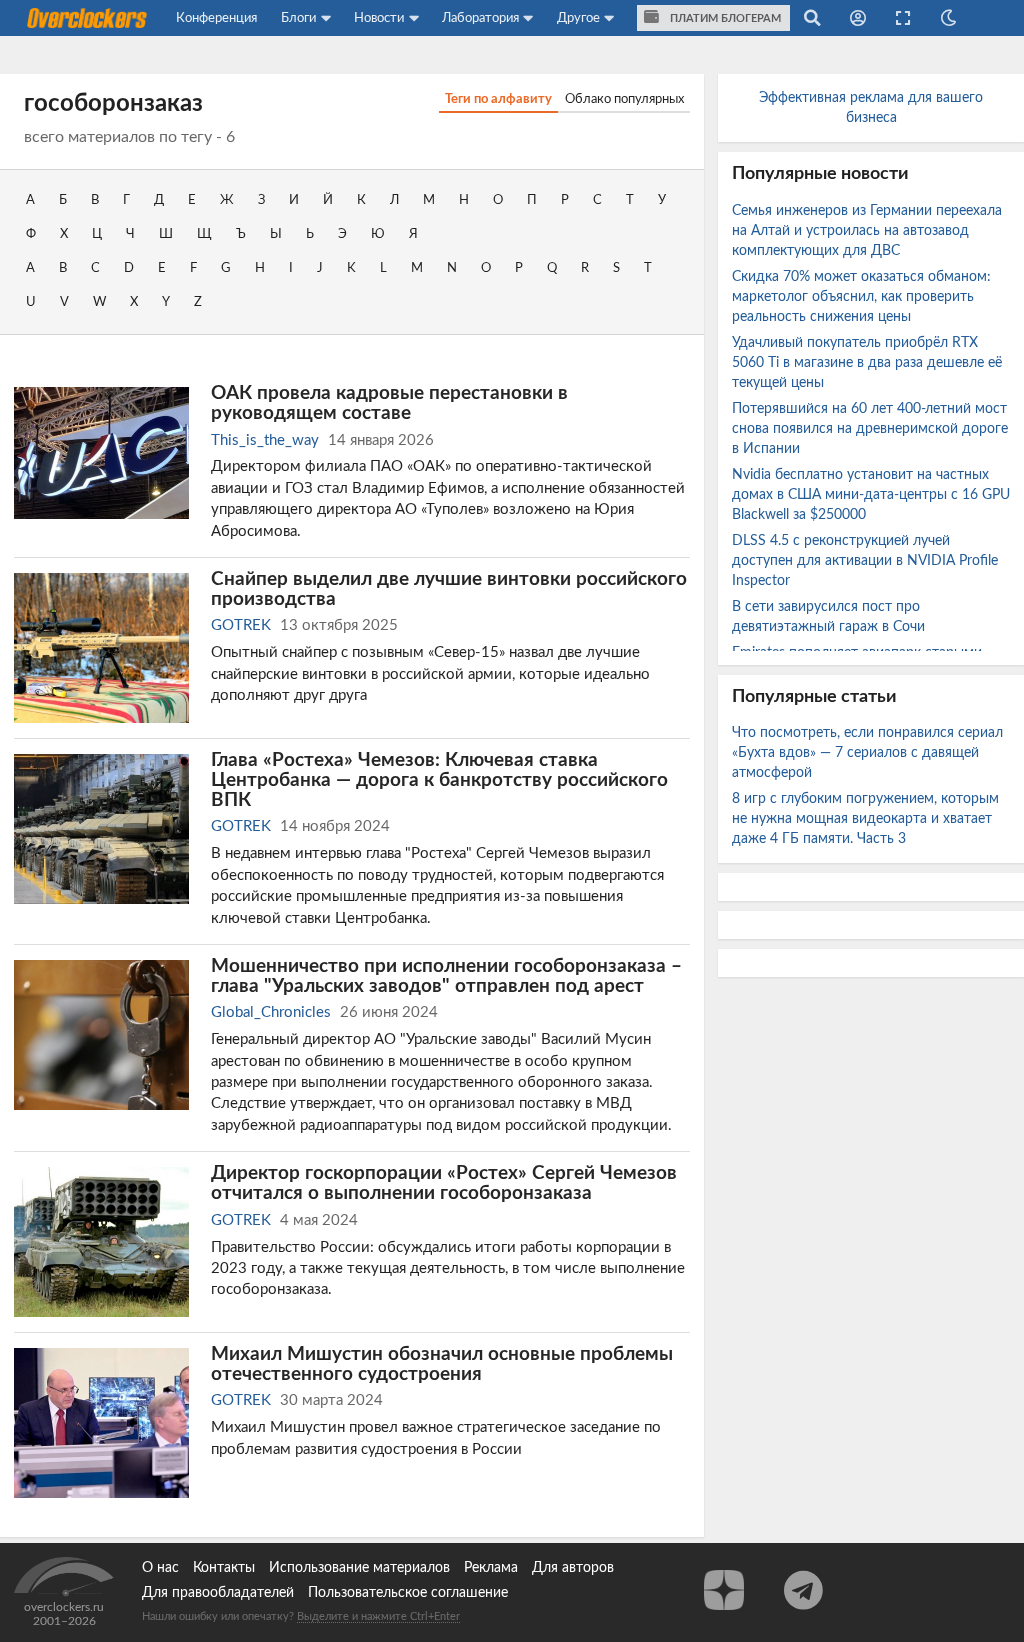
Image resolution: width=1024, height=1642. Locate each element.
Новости (379, 18)
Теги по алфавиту (498, 99)
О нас (160, 1568)
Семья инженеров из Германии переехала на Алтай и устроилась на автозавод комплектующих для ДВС (867, 231)
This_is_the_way (265, 440)
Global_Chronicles (271, 1012)
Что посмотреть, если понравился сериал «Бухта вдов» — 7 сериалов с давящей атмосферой (867, 753)
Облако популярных (624, 99)
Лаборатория (480, 18)
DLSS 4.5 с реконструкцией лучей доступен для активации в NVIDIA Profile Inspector (865, 561)
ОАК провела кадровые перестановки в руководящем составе (389, 403)
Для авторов (573, 1568)
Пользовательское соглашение (408, 1593)
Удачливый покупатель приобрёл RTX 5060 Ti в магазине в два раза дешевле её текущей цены (867, 363)
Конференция (216, 18)
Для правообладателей (218, 1593)
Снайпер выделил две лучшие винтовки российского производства (449, 589)
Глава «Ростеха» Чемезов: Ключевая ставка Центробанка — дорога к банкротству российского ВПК (439, 780)
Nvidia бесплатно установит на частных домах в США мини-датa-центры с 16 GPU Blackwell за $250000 (871, 495)
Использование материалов (359, 1568)
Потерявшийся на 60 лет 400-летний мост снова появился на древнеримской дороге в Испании (870, 429)
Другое (578, 18)
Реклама (491, 1568)
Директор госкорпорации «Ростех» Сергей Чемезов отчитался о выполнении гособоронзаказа (444, 1183)
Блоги (298, 18)
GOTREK (241, 625)
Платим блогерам (724, 18)
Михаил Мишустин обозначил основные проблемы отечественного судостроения (442, 1364)
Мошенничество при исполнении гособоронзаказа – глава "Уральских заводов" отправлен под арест (446, 976)
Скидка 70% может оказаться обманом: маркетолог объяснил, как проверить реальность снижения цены (861, 297)
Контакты (224, 1568)
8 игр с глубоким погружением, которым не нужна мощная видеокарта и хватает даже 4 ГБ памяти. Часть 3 (865, 819)
